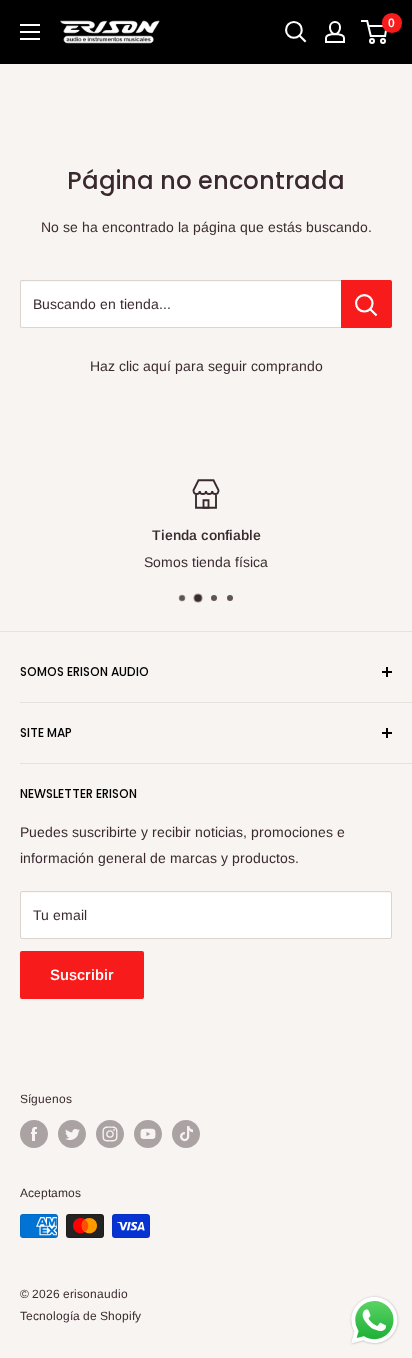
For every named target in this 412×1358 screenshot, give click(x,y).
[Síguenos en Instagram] (110, 1134)
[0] (375, 32)
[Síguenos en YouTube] (148, 1134)
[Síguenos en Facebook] (34, 1134)
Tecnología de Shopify (80, 1316)
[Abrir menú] (30, 32)
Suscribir (82, 974)
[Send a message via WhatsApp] (374, 1320)
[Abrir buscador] (296, 32)
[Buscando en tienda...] (366, 304)
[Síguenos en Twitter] (72, 1134)
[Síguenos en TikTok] (186, 1134)
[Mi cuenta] (335, 32)
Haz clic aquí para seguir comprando (206, 366)
